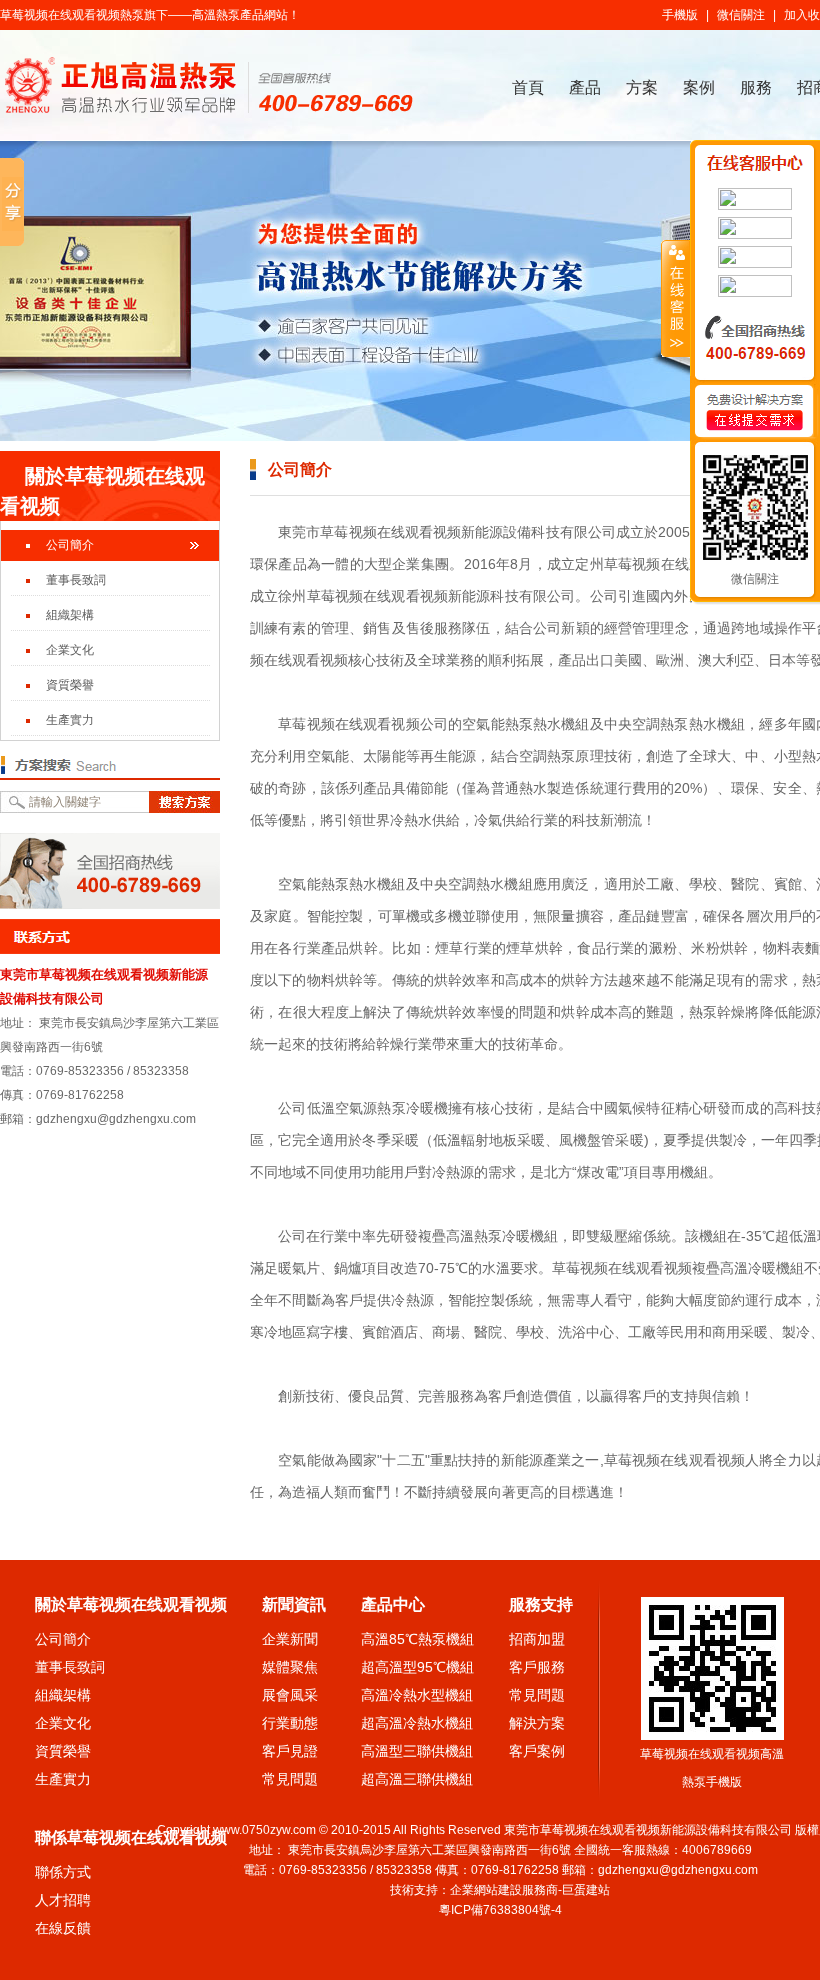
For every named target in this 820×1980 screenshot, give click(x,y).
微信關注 (741, 15)
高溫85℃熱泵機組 (417, 1639)
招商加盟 (537, 1639)
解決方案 (537, 1723)
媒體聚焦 (290, 1667)
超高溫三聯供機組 (417, 1779)
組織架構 (70, 615)
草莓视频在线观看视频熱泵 (72, 15)
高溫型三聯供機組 (417, 1751)
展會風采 (290, 1695)
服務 (756, 87)
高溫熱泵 (216, 15)
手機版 (680, 15)
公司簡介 (70, 545)
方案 (642, 87)
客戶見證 (290, 1751)
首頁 (528, 87)
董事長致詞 (76, 580)
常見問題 (290, 1779)
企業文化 (70, 650)
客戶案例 (537, 1751)
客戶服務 (537, 1667)
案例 (699, 87)
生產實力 (70, 720)
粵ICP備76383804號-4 (500, 1910)
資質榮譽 (70, 685)
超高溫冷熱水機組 (417, 1723)
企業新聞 (290, 1639)
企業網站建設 (486, 1890)
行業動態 (290, 1723)
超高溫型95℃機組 (417, 1667)
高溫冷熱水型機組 (417, 1695)
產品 (585, 87)
